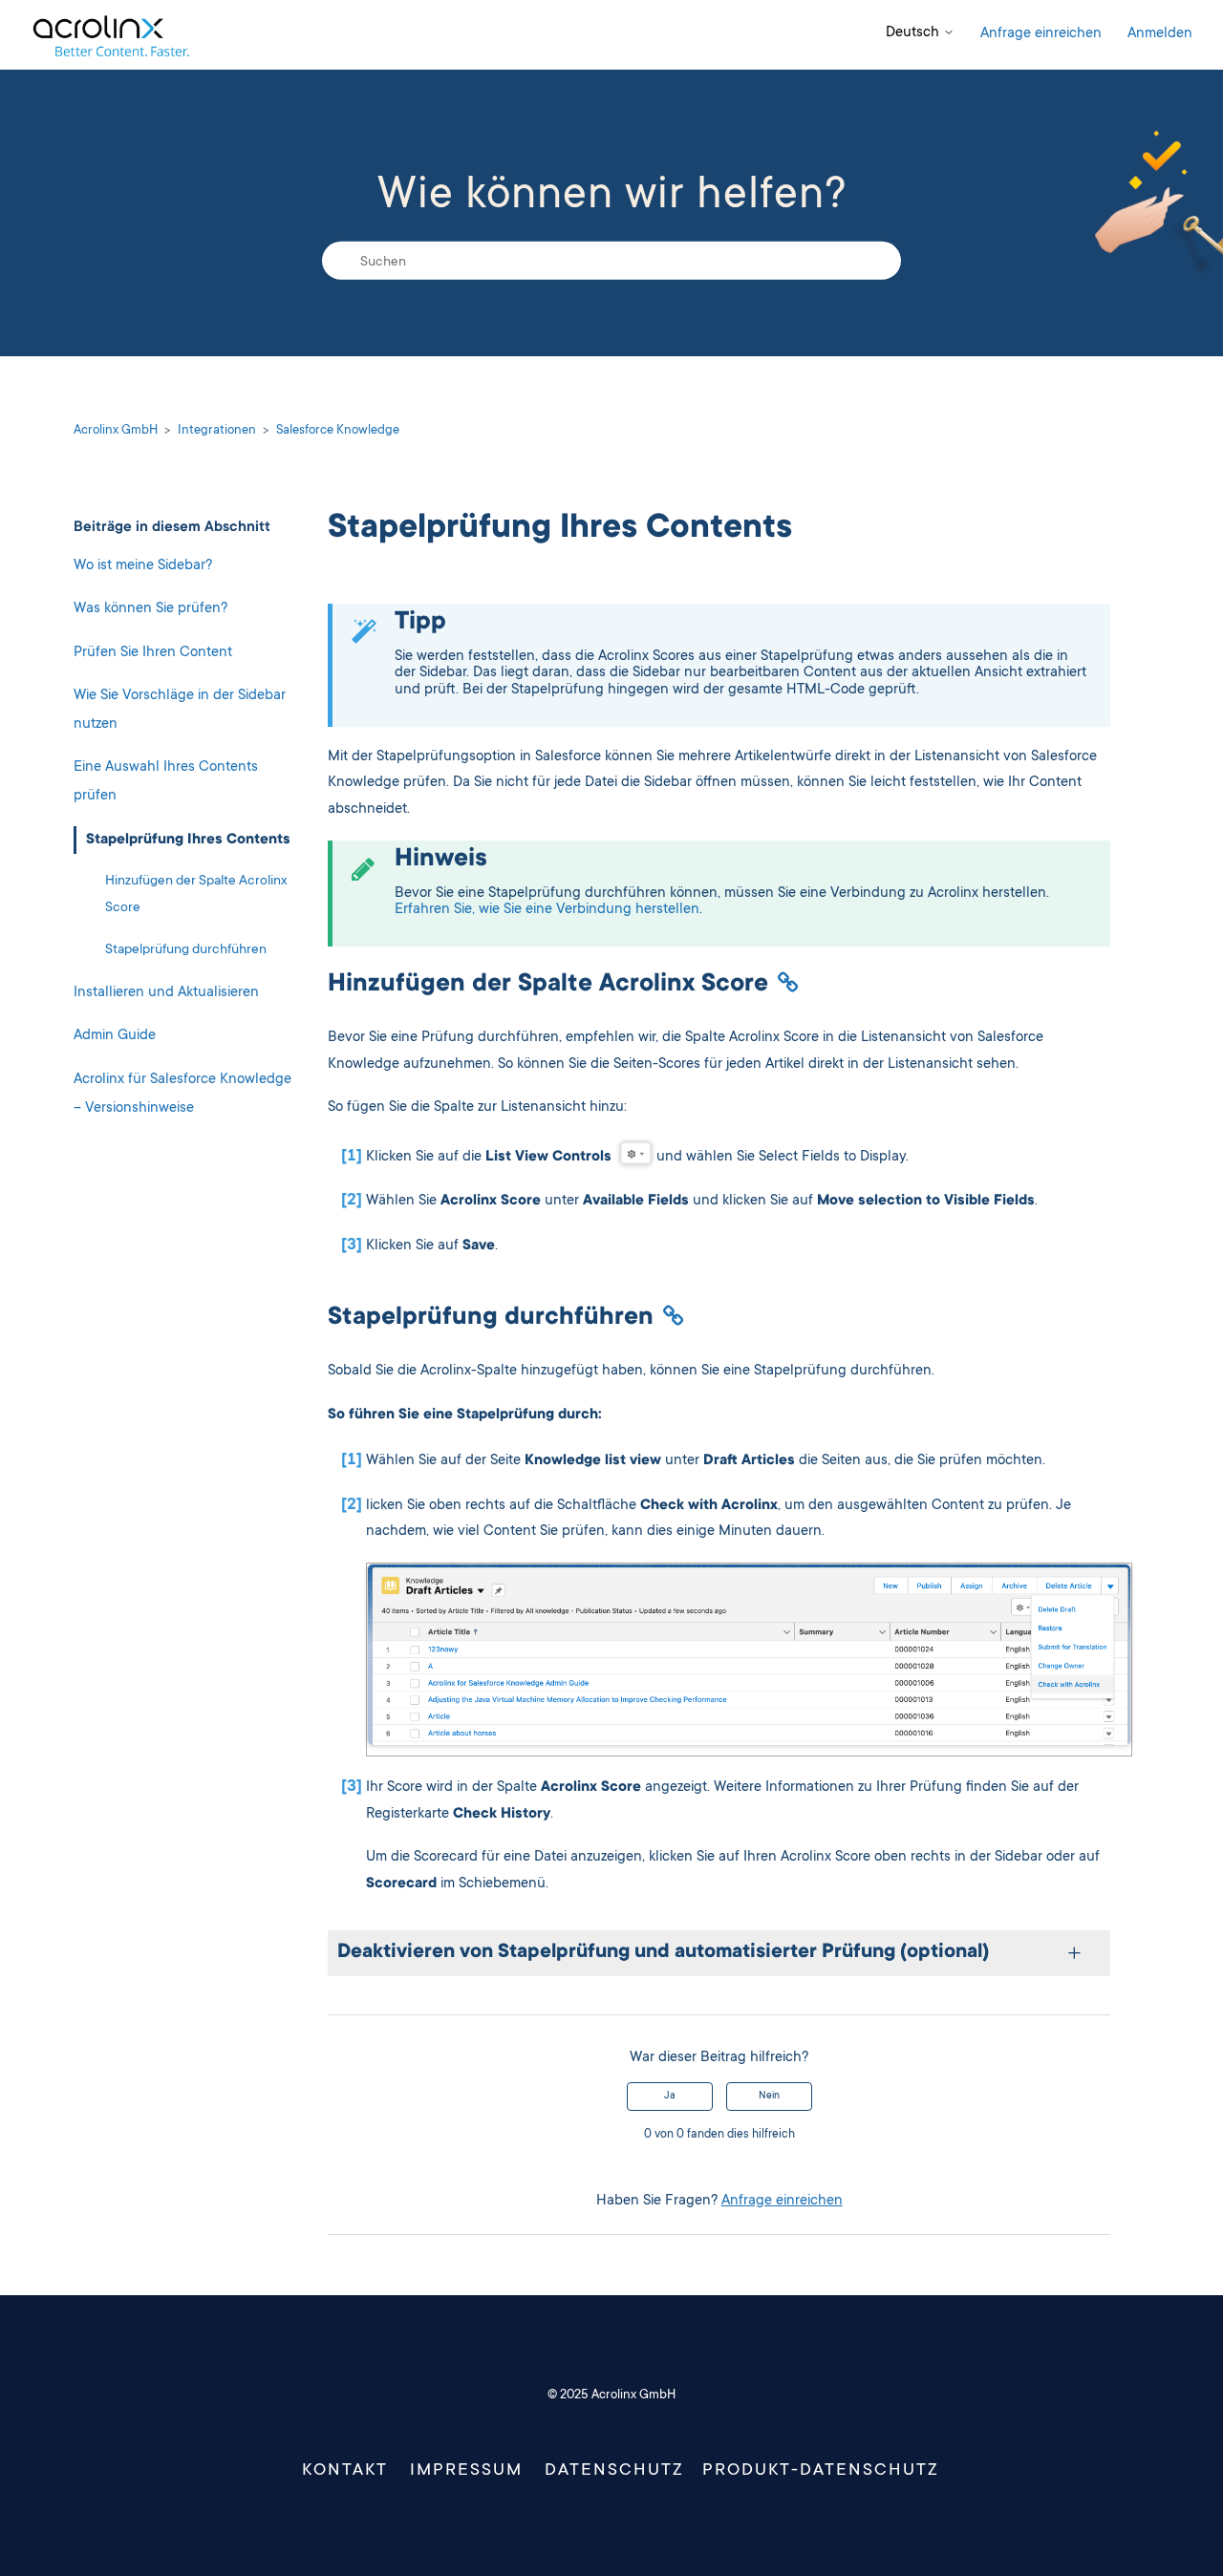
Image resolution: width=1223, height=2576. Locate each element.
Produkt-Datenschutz (821, 2471)
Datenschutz (614, 2471)
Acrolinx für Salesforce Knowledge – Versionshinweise (182, 1094)
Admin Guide (115, 1037)
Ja (670, 2097)
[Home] (110, 35)
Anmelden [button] (1160, 34)
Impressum (466, 2471)
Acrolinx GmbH (116, 431)
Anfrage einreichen (1041, 34)
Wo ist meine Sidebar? (143, 566)
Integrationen (217, 431)
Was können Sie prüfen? (150, 609)
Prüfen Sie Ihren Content (153, 653)
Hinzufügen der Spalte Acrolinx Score (196, 895)
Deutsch (914, 33)
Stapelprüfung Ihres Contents (188, 840)
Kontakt (345, 2471)
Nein (769, 2097)
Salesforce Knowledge (338, 431)
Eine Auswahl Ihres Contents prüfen (166, 783)
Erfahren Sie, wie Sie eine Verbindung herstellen (547, 910)
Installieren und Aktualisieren (166, 993)
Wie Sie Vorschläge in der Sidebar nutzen (180, 710)
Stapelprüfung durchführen (186, 950)
